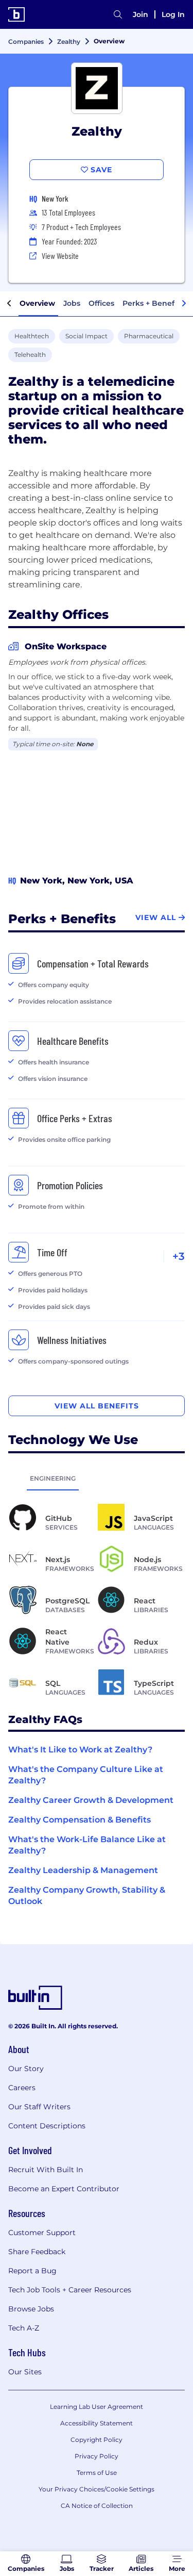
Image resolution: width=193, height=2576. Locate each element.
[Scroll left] (9, 304)
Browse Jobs (31, 2309)
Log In (173, 14)
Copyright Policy (97, 2440)
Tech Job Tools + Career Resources (70, 2290)
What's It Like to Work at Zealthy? (80, 1750)
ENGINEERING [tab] (53, 1478)
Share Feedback (37, 2252)
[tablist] (97, 1478)
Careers (22, 2088)
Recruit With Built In (46, 2170)
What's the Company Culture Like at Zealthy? (86, 1775)
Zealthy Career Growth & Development (91, 1800)
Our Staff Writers (39, 2107)
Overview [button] (37, 303)
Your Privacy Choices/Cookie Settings (97, 2489)
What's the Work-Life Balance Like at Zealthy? (87, 1845)
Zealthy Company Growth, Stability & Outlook (87, 1896)
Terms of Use (97, 2473)
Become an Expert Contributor (64, 2189)
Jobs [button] (72, 303)
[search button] (118, 14)
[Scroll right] (184, 304)
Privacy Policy (97, 2456)
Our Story (26, 2069)
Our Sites (25, 2372)
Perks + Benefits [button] (153, 303)
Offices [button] (101, 303)
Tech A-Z (24, 2328)
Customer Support (42, 2233)
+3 (179, 1256)
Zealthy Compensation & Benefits (80, 1820)
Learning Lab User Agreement (97, 2407)
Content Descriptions (47, 2126)
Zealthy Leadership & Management (83, 1870)
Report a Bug (32, 2271)
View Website (60, 256)
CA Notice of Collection (97, 2506)
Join (141, 14)
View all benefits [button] (97, 1406)
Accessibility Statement (97, 2423)
